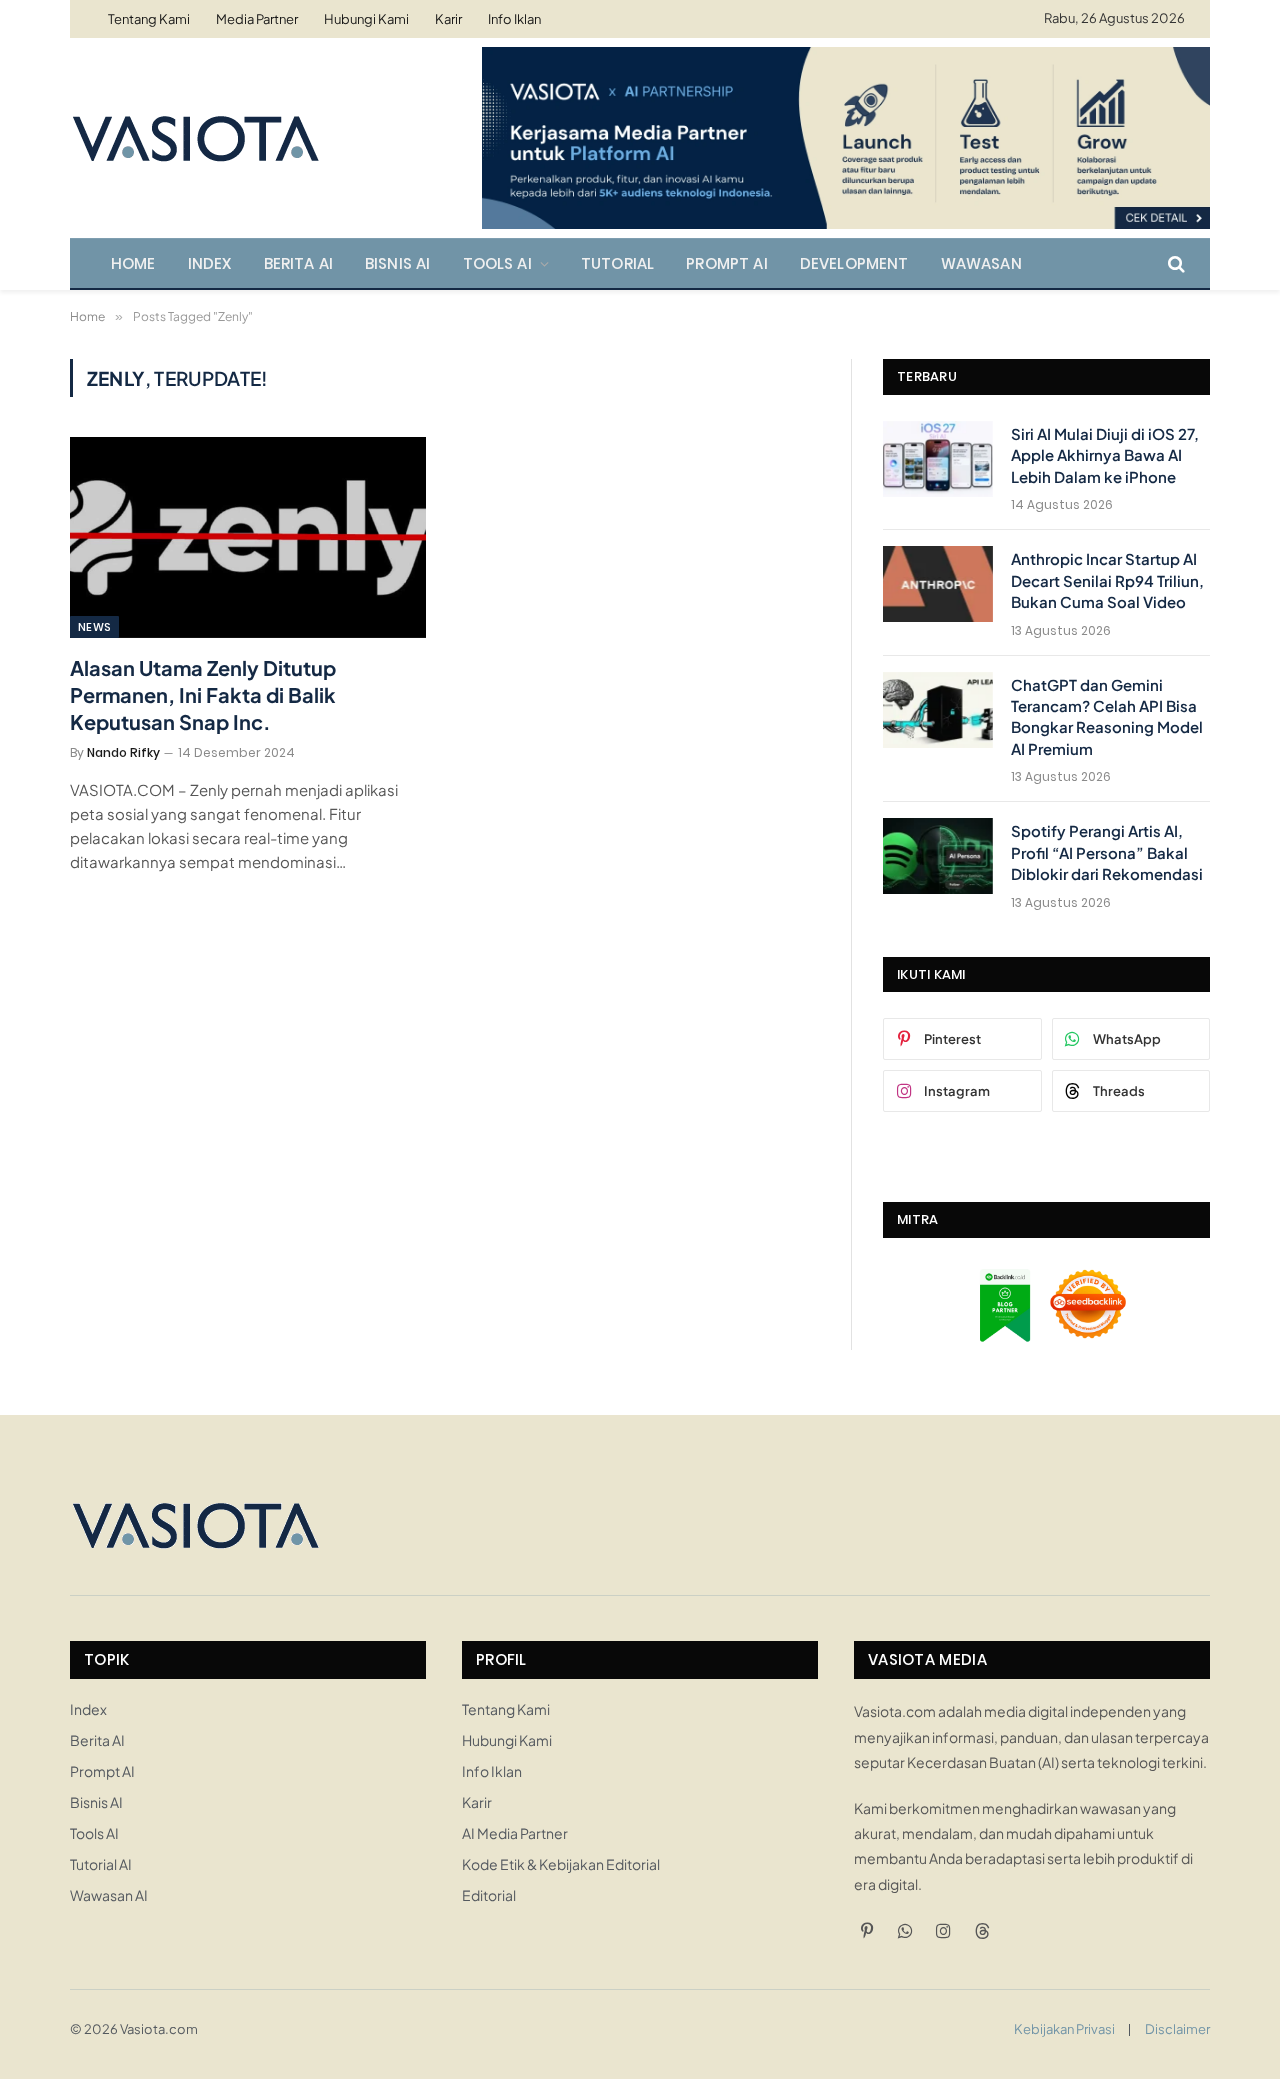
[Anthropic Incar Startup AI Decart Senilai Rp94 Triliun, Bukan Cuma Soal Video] (938, 584)
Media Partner (257, 19)
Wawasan (981, 263)
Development (854, 263)
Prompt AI (727, 263)
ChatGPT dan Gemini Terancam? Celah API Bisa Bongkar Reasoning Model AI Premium (1107, 716)
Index (210, 263)
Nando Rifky (123, 752)
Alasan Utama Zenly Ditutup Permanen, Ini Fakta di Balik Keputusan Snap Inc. (203, 694)
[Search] (1174, 263)
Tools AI (497, 263)
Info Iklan (514, 19)
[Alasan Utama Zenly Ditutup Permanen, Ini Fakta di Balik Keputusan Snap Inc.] (248, 537)
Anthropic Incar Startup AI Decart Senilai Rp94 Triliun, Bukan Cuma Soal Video (1107, 580)
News (94, 627)
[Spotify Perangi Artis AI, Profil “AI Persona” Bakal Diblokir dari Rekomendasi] (938, 856)
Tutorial (617, 263)
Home (133, 263)
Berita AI (299, 263)
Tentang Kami (149, 19)
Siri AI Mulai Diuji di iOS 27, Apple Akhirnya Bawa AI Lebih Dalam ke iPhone (1105, 455)
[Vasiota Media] (195, 138)
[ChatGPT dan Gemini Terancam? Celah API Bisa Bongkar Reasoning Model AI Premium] (938, 710)
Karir (448, 19)
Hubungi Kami (366, 19)
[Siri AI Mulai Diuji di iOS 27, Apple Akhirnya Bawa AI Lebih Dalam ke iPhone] (938, 459)
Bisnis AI (398, 263)
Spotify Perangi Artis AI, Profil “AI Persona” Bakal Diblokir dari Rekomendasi (1107, 852)
